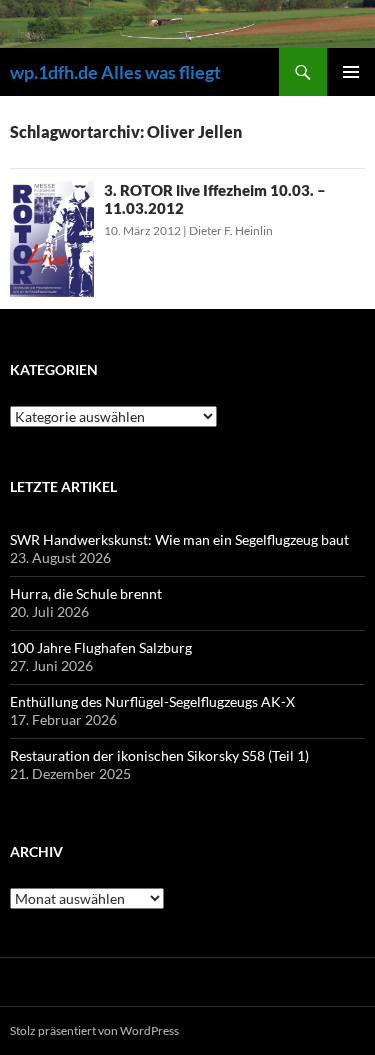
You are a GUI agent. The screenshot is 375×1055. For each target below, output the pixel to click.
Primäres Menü (351, 72)
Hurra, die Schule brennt (86, 593)
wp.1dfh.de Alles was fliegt (115, 72)
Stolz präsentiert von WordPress (94, 1030)
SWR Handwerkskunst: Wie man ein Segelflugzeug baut (179, 539)
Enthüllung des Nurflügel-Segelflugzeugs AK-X (152, 701)
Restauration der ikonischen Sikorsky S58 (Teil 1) (159, 755)
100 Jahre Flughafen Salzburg (101, 647)
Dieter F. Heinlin (231, 230)
